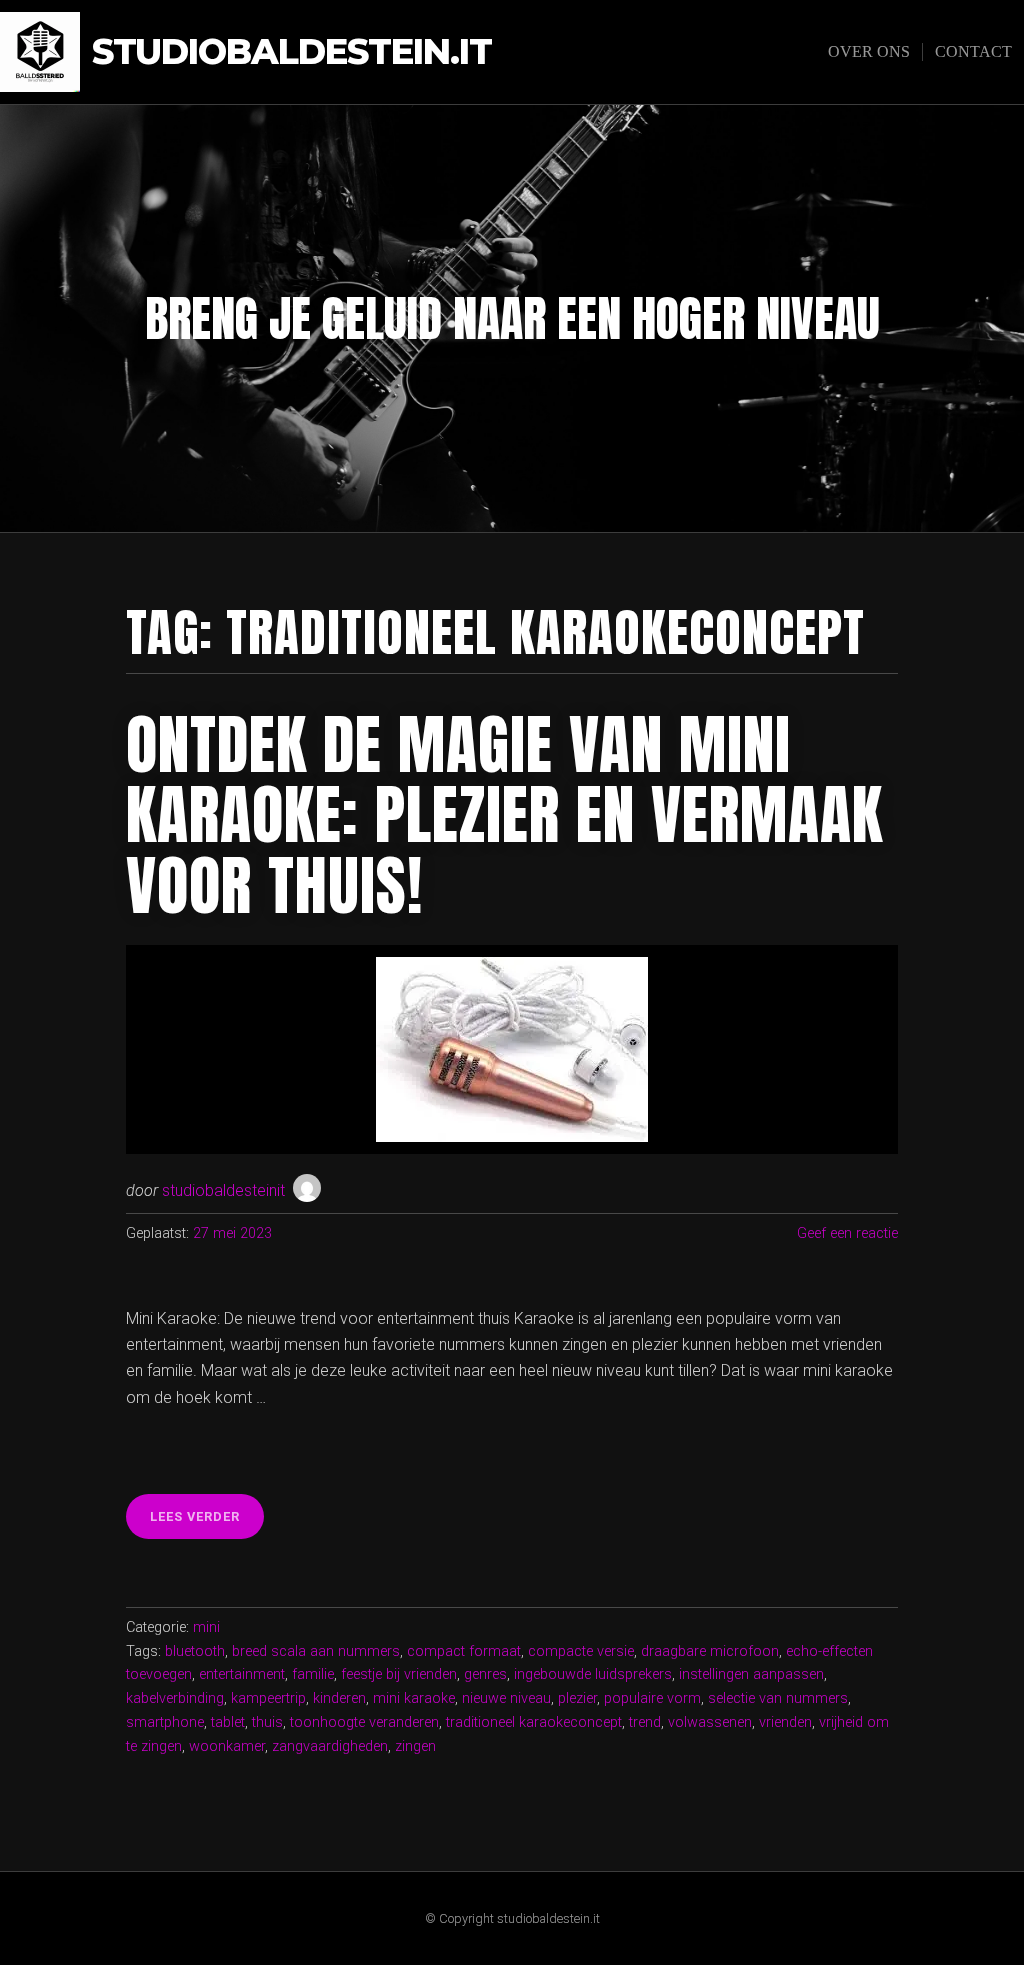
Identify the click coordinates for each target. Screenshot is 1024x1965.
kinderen (339, 1698)
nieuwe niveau (506, 1698)
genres (485, 1674)
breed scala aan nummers (316, 1651)
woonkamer (227, 1746)
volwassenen (710, 1722)
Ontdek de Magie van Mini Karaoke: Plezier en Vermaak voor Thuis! (504, 815)
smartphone (165, 1722)
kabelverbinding (175, 1698)
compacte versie (581, 1651)
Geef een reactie (847, 1233)
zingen (415, 1746)
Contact (973, 51)
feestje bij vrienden (399, 1674)
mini (206, 1627)
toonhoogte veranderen (364, 1722)
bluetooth (195, 1651)
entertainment (242, 1674)
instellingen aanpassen (751, 1674)
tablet (228, 1722)
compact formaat (464, 1651)
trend (645, 1722)
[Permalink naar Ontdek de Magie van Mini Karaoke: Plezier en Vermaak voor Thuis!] (512, 1049)
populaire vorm (652, 1698)
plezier (577, 1698)
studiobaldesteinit (223, 1190)
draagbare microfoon (710, 1651)
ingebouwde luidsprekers (593, 1674)
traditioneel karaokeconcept (534, 1722)
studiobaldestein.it (292, 52)
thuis (267, 1722)
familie (313, 1674)
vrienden (785, 1722)
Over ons (869, 51)
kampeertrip (268, 1698)
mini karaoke (414, 1698)
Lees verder (207, 1523)
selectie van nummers (778, 1698)
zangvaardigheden (330, 1746)
